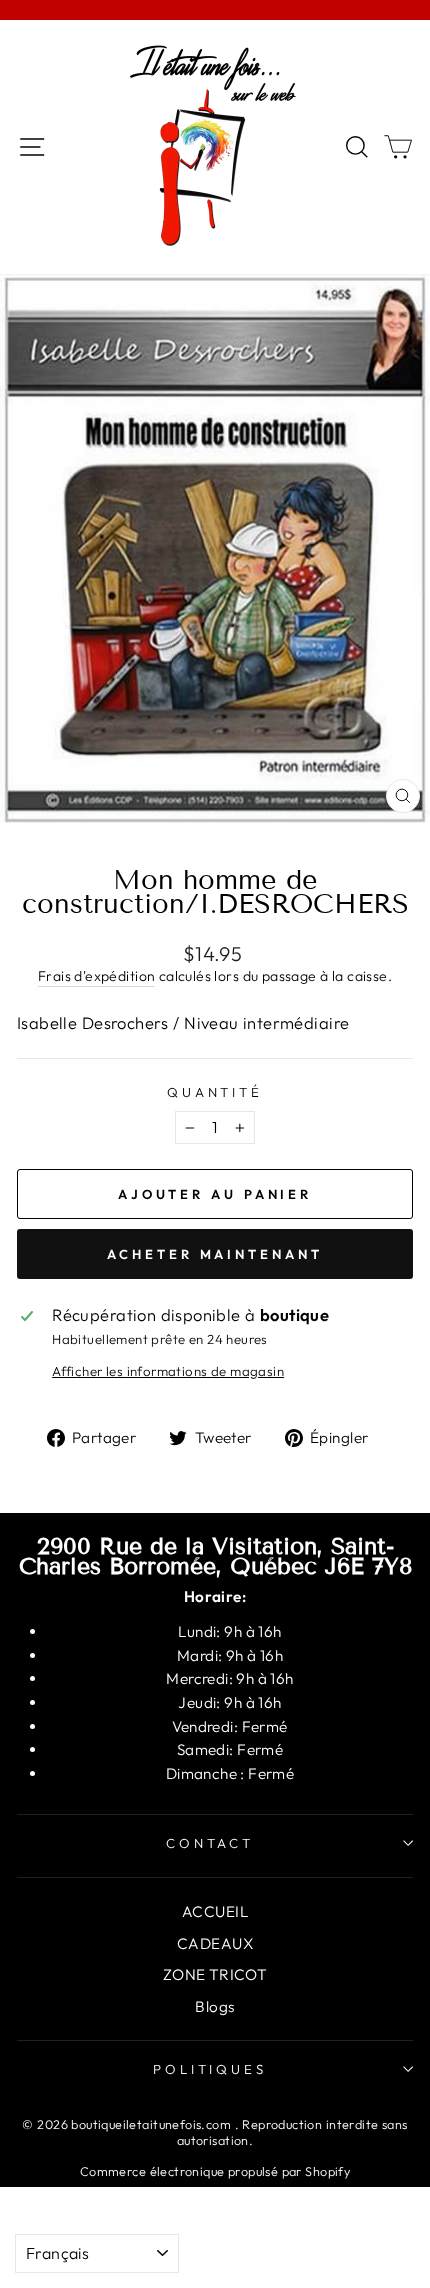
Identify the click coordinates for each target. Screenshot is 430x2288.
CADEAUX (215, 1943)
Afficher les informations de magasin (168, 1371)
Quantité (215, 1092)
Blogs (214, 2006)
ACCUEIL (215, 1911)
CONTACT (210, 1843)
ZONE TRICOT (215, 1974)
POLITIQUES (210, 2069)
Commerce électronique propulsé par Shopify (215, 2171)
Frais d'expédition (96, 976)
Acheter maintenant (214, 1254)
